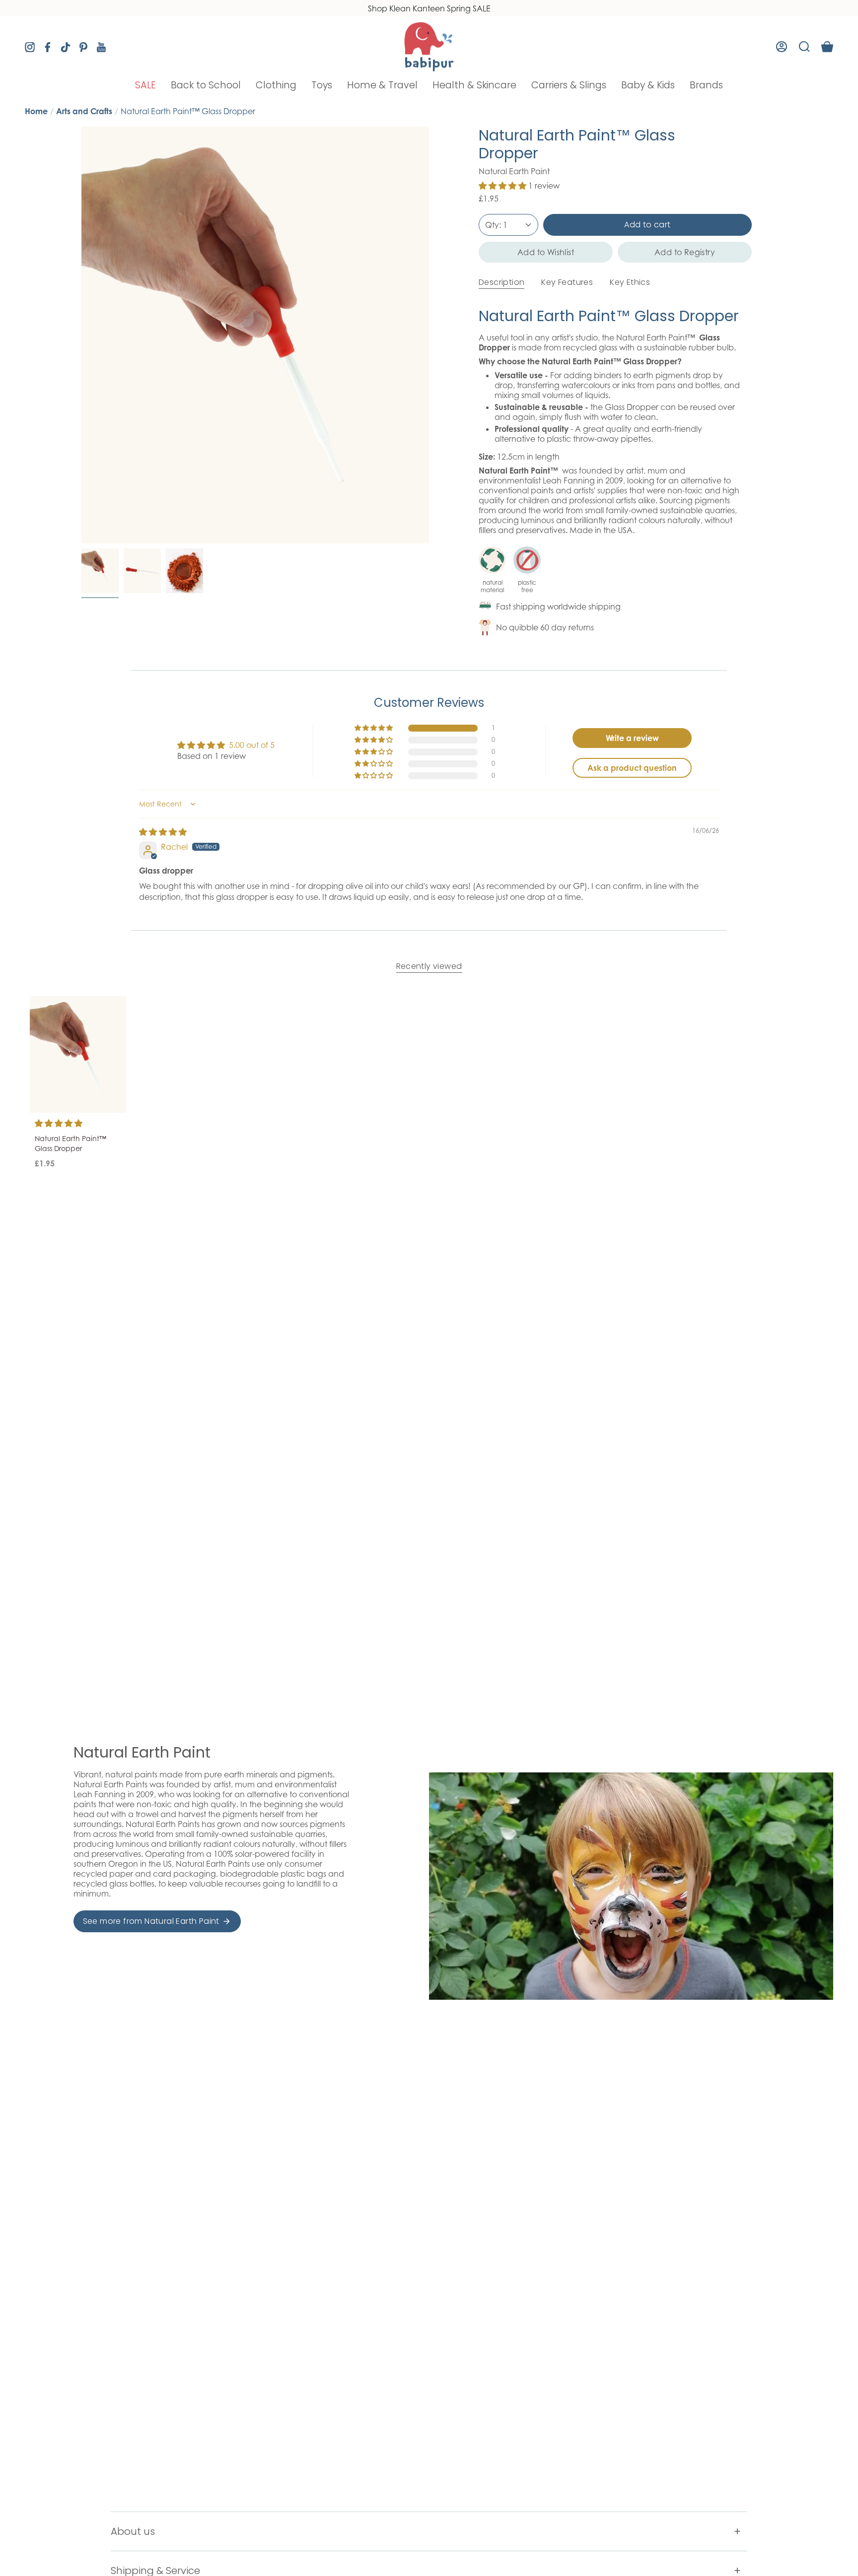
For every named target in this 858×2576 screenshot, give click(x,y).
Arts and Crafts (84, 111)
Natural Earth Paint (514, 171)
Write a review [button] (632, 738)
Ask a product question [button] (632, 768)
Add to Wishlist (546, 252)
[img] (163, 832)
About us (133, 2531)
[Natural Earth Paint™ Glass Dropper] (78, 1054)
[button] (145, 85)
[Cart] (827, 47)
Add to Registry (685, 252)
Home (36, 111)
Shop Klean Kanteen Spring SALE (429, 8)
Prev (81, 335)
